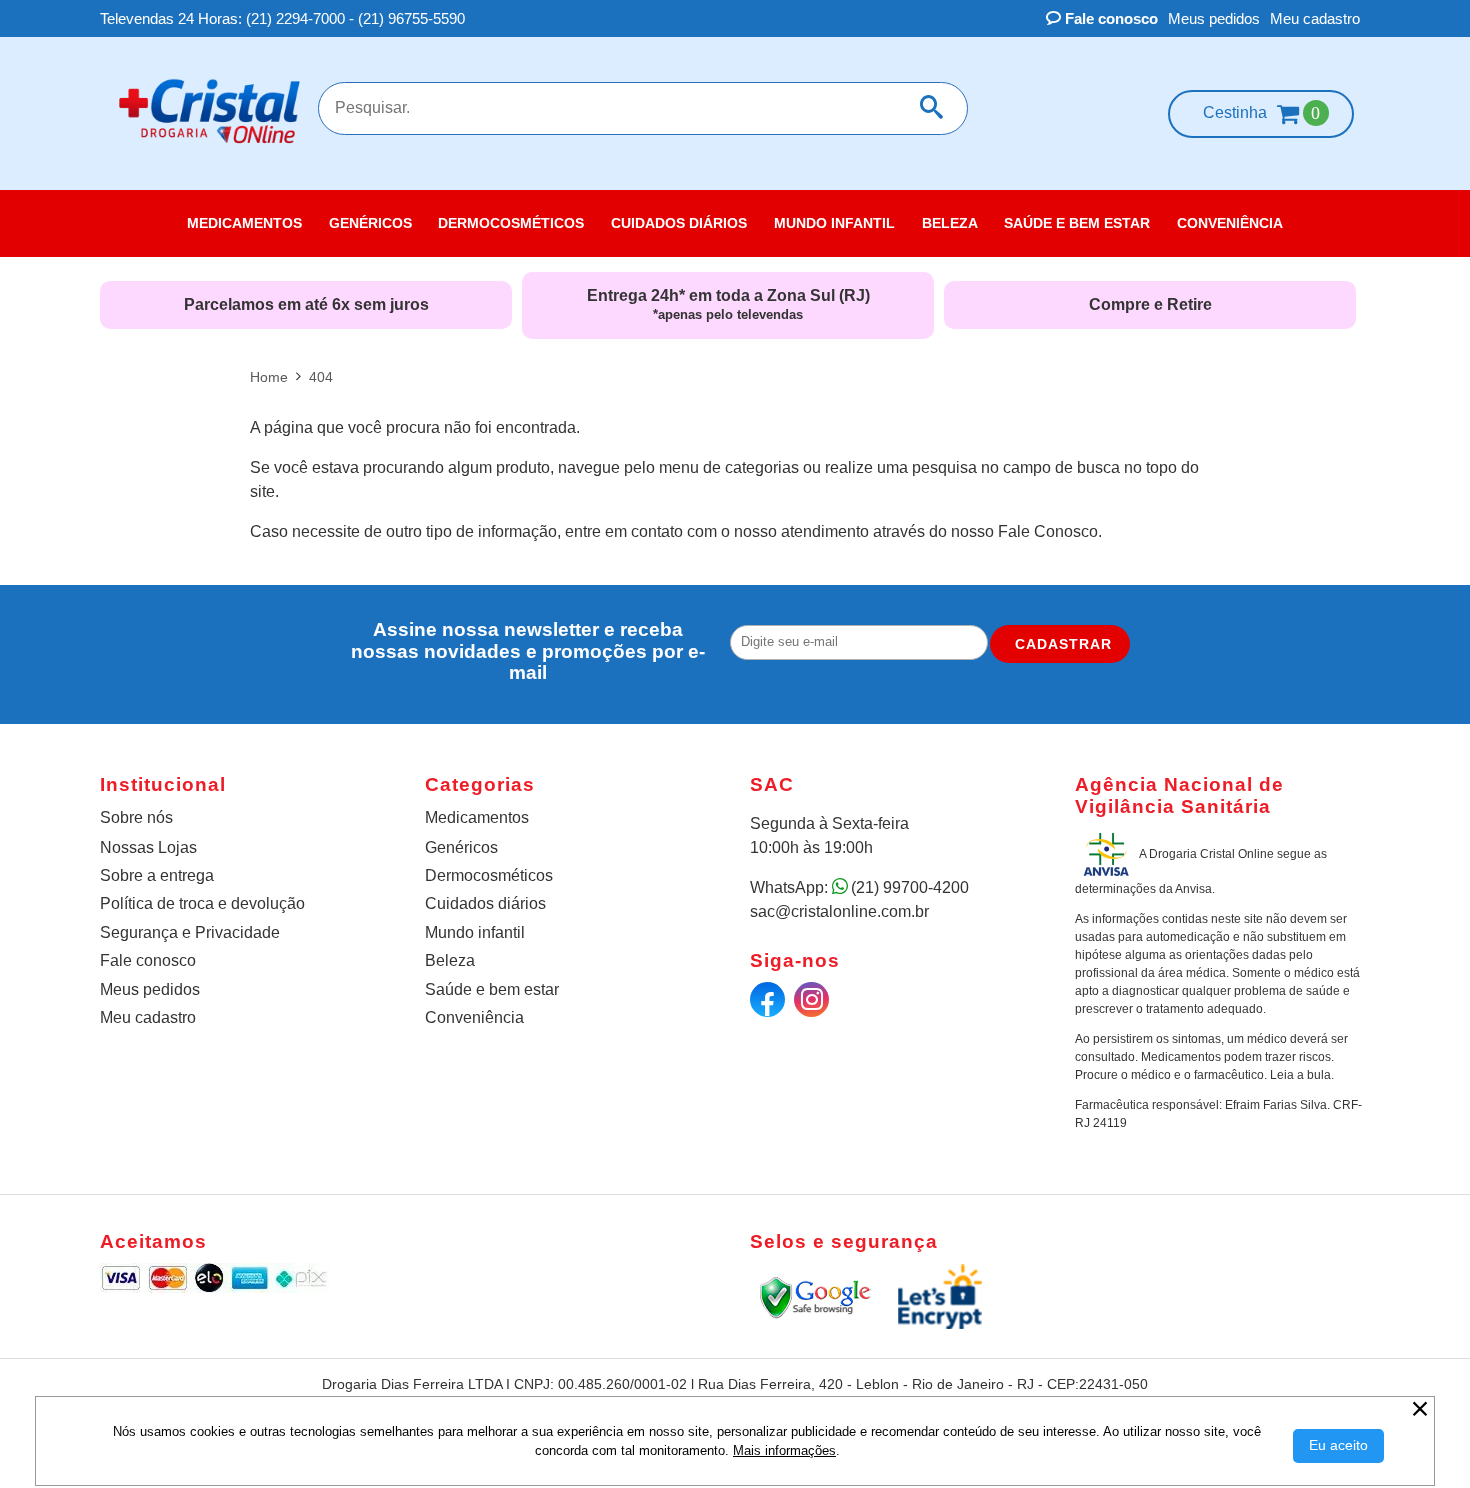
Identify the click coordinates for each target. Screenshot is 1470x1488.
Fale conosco (1109, 18)
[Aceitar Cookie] (1338, 1446)
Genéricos (461, 847)
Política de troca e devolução (202, 903)
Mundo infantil (475, 932)
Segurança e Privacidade (190, 932)
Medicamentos (477, 817)
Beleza (450, 960)
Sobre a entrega (157, 875)
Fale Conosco (1048, 531)
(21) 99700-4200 (910, 887)
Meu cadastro (1315, 18)
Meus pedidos (1214, 18)
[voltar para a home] (209, 146)
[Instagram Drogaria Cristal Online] (814, 1004)
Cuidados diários (485, 903)
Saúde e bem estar (492, 989)
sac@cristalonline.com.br (839, 911)
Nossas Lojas (148, 847)
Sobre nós (136, 817)
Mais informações (784, 1450)
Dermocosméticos (489, 875)
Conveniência (474, 1017)
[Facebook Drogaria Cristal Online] (770, 1004)
